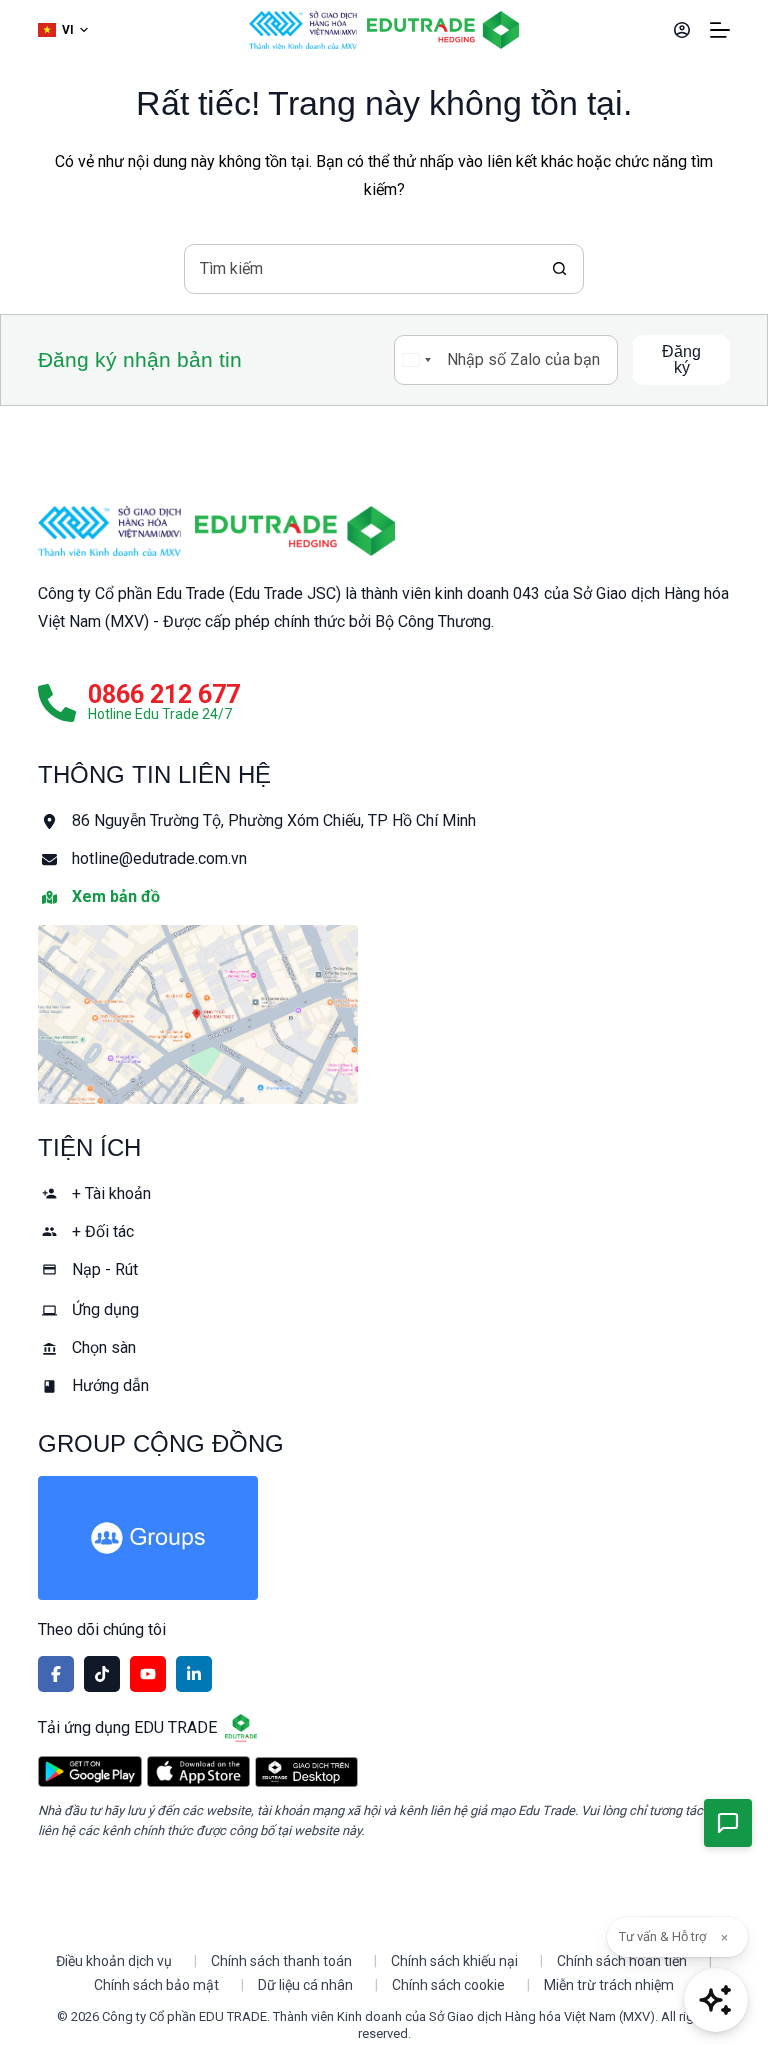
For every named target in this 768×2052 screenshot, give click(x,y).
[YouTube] (148, 1674)
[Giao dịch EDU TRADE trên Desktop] (306, 1772)
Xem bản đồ (116, 896)
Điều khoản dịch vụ (114, 1961)
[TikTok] (102, 1674)
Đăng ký (681, 359)
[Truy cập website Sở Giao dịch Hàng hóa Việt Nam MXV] (303, 30)
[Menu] (720, 30)
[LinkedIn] (194, 1674)
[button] (63, 30)
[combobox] (360, 269)
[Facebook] (56, 1674)
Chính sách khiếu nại (454, 1961)
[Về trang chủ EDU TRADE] (443, 30)
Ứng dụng (105, 1309)
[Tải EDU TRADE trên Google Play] (89, 1771)
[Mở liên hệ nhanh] (728, 1823)
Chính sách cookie (448, 1985)
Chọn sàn (104, 1347)
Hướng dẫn (110, 1385)
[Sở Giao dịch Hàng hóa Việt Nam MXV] (109, 531)
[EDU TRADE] (295, 531)
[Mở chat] (716, 2000)
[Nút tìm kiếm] (559, 269)
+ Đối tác (103, 1231)
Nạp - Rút (105, 1269)
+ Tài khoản (111, 1193)
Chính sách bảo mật (156, 1985)
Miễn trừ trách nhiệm (609, 1985)
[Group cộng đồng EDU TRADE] (383, 1538)
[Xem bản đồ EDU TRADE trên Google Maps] (383, 1014)
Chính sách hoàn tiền (622, 1961)
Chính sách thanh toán (281, 1961)
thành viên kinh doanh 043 (450, 593)
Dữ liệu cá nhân (305, 1985)
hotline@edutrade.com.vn (159, 858)
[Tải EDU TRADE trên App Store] (198, 1771)
